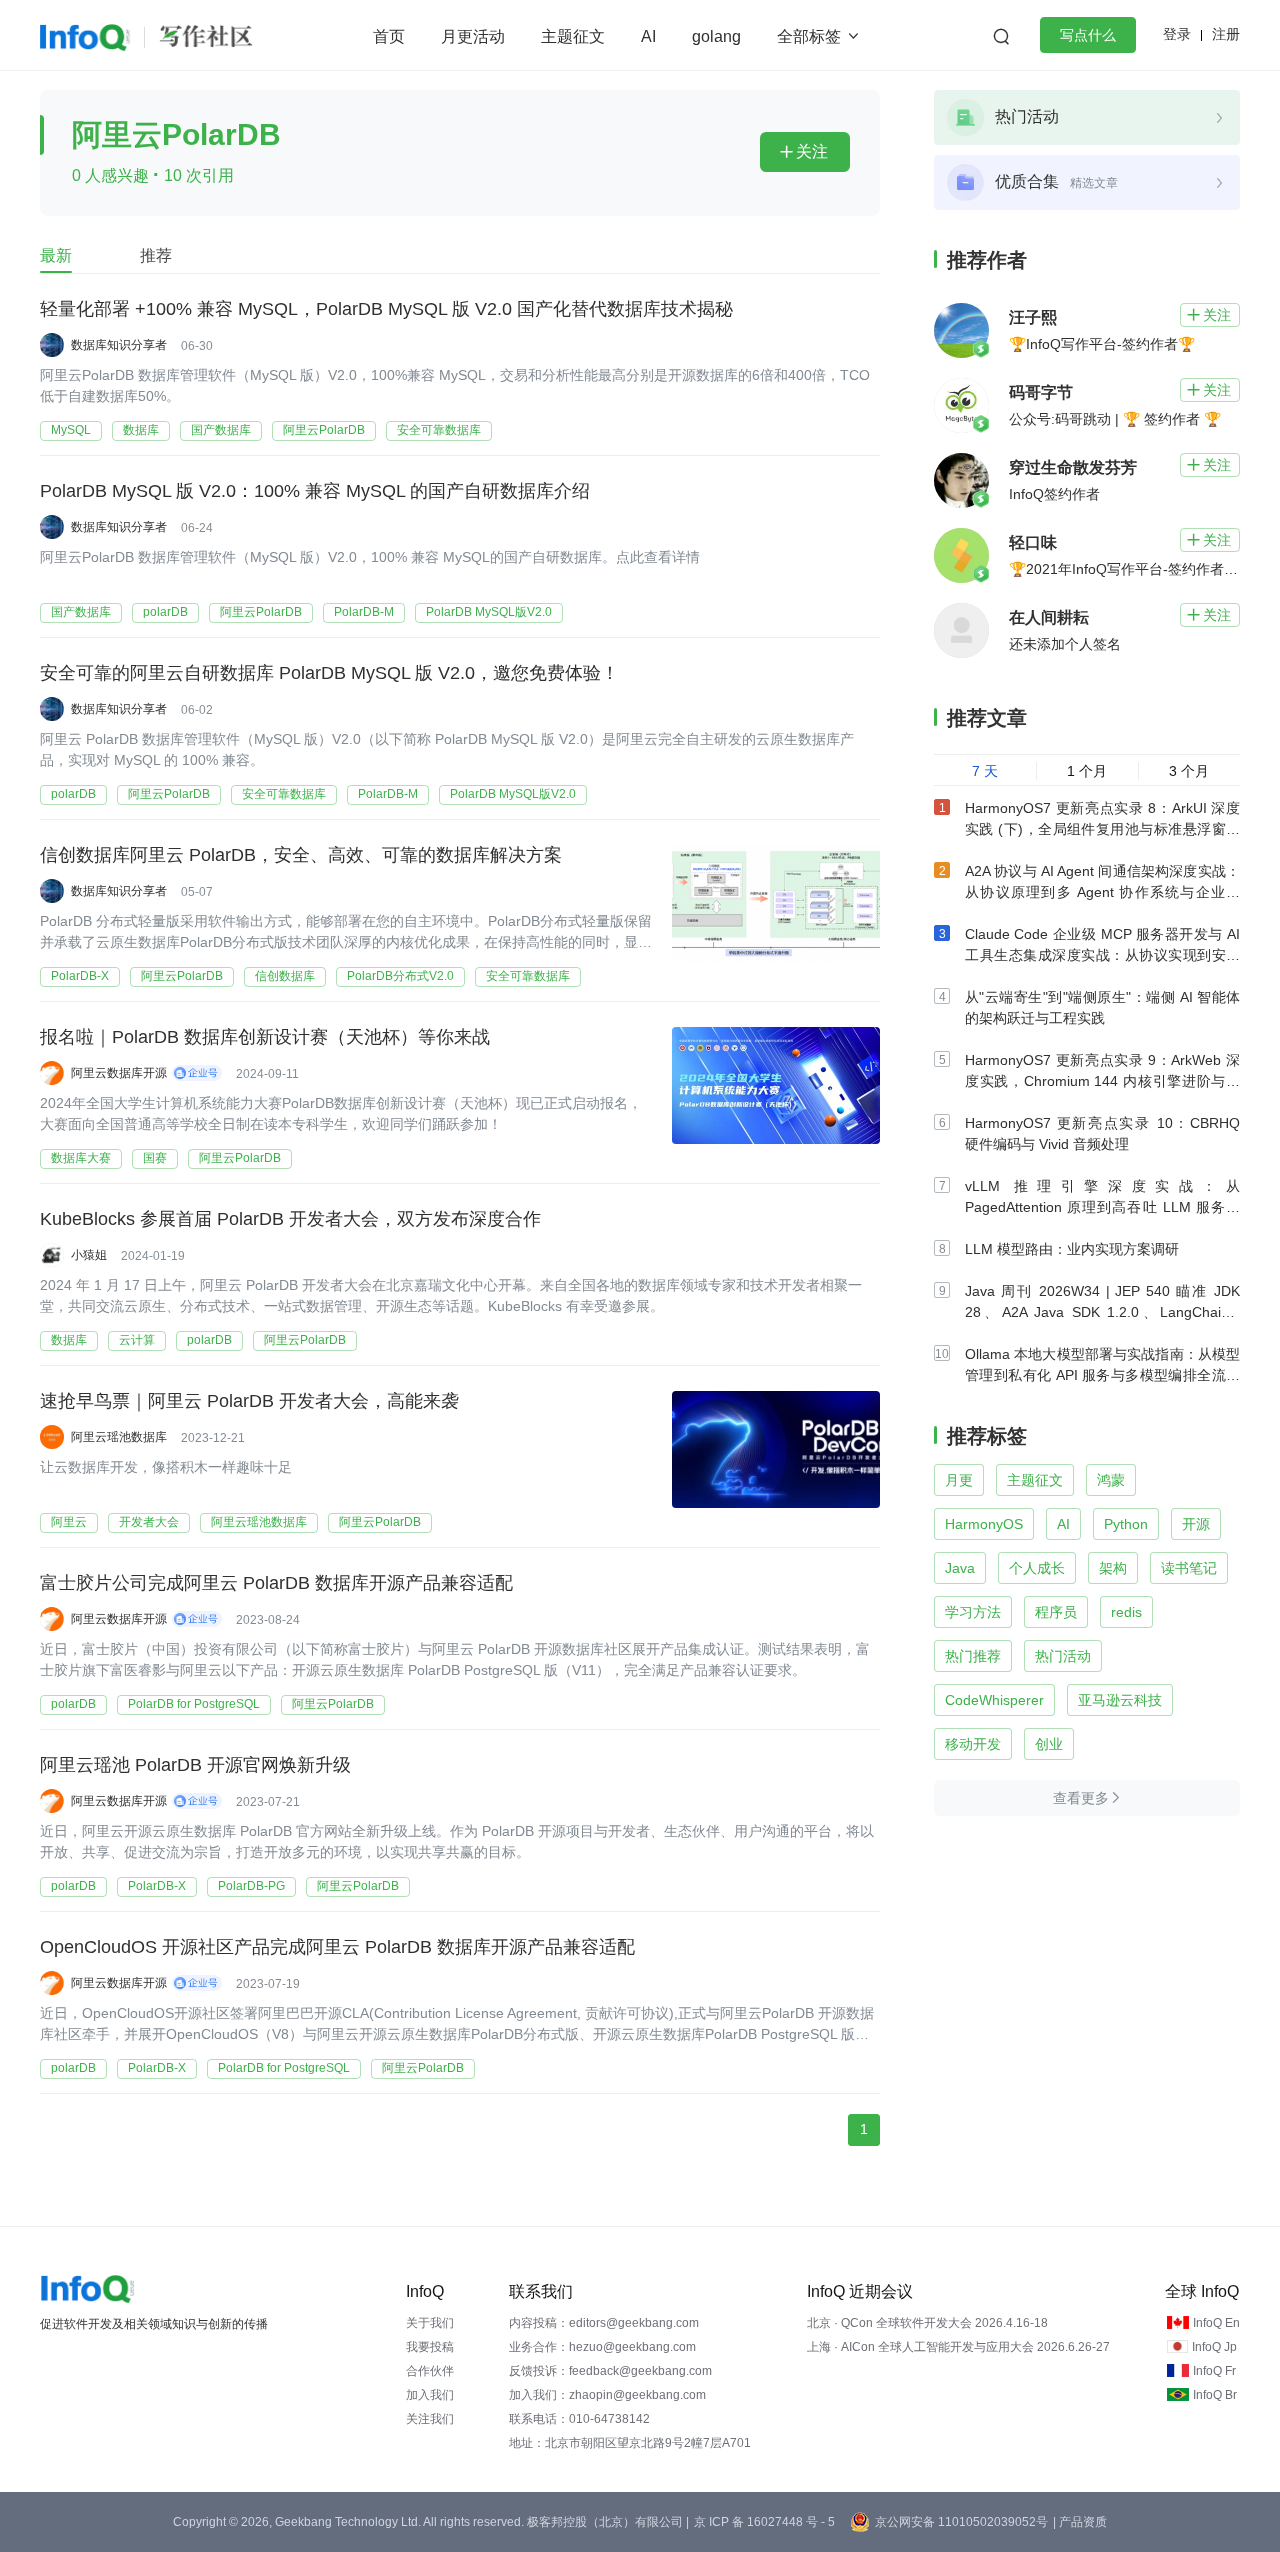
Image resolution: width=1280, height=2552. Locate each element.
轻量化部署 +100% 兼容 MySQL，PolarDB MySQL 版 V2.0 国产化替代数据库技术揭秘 (386, 309)
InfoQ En (1216, 2323)
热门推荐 (973, 1656)
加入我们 (430, 2395)
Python (1126, 1524)
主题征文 (573, 36)
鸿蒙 (1111, 1480)
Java (960, 1568)
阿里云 (69, 1522)
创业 (1049, 1744)
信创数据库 (285, 976)
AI (648, 36)
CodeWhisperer (994, 1700)
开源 (1196, 1524)
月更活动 (473, 36)
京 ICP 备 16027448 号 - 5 (764, 2522)
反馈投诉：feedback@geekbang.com (610, 2371)
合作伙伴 (430, 2371)
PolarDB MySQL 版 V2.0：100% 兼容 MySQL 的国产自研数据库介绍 (315, 491)
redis (1126, 1612)
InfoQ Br (1215, 2395)
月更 (959, 1480)
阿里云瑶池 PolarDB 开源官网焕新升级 (195, 1765)
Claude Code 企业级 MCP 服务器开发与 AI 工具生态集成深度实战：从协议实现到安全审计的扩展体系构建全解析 (1102, 955)
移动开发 (973, 1744)
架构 (1113, 1568)
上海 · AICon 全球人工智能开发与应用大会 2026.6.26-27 (958, 2347)
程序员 (1056, 1612)
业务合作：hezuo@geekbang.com (602, 2347)
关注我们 (430, 2419)
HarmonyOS (984, 1524)
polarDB (165, 612)
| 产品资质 (1080, 2522)
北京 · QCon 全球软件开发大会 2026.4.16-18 (927, 2323)
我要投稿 (430, 2347)
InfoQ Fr (1214, 2371)
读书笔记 (1189, 1568)
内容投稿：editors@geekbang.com (604, 2323)
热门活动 (1063, 1656)
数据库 (141, 430)
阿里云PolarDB (324, 430)
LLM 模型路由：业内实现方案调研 (1072, 1249)
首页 (389, 36)
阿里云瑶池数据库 (259, 1522)
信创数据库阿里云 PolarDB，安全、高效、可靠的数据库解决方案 (301, 855)
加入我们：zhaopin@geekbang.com (607, 2395)
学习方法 (973, 1612)
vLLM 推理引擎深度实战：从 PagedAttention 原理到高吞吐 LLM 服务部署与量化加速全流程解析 (1102, 1207)
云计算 (137, 1340)
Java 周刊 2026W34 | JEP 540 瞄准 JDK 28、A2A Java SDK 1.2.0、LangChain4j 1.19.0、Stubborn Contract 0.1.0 (1102, 1312)
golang (716, 36)
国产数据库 (221, 430)
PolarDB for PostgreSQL (194, 1704)
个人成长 (1037, 1568)
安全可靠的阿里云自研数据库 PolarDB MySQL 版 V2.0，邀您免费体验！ (329, 673)
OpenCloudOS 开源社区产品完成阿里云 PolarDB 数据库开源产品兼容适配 (337, 1947)
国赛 (155, 1158)
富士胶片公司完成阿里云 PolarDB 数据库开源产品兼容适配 (276, 1583)
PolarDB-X (80, 976)
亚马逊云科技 (1120, 1700)
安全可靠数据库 (439, 430)
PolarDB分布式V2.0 (400, 976)
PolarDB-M (364, 612)
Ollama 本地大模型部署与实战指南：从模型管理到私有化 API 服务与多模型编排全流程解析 (1102, 1375)
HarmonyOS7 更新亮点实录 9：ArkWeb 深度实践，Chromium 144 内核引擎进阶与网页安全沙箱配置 (1102, 1081)
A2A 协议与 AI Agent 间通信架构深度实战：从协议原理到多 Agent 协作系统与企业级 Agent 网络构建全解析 (1102, 892)
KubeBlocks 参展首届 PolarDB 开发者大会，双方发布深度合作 (290, 1219)
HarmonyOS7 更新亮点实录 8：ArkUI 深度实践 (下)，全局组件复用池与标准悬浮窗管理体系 (1102, 829)
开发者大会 (149, 1522)
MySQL (71, 430)
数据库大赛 (81, 1158)
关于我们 (430, 2323)
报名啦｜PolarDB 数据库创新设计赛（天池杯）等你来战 (265, 1037)
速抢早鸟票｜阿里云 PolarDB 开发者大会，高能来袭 (249, 1401)
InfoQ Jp (1214, 2347)
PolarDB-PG (251, 1886)
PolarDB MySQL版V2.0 (489, 612)
